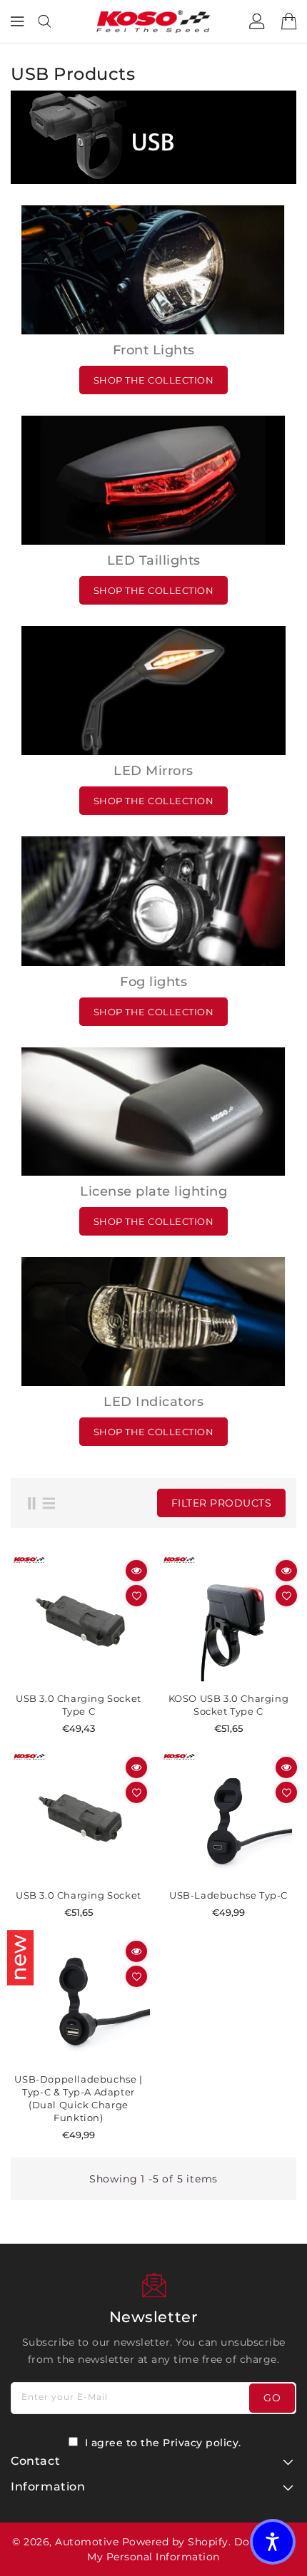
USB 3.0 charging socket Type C (79, 1705)
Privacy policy (201, 2443)
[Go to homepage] (153, 21)
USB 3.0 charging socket (79, 1895)
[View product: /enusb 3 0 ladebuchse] (79, 1817)
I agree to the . (163, 2443)
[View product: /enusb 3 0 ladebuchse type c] (79, 1621)
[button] (273, 2542)
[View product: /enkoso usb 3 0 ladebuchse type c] (228, 1621)
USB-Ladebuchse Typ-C (228, 1895)
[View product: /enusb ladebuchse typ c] (228, 1817)
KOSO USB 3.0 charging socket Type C (229, 1705)
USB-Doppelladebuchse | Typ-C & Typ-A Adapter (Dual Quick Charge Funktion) (78, 2098)
